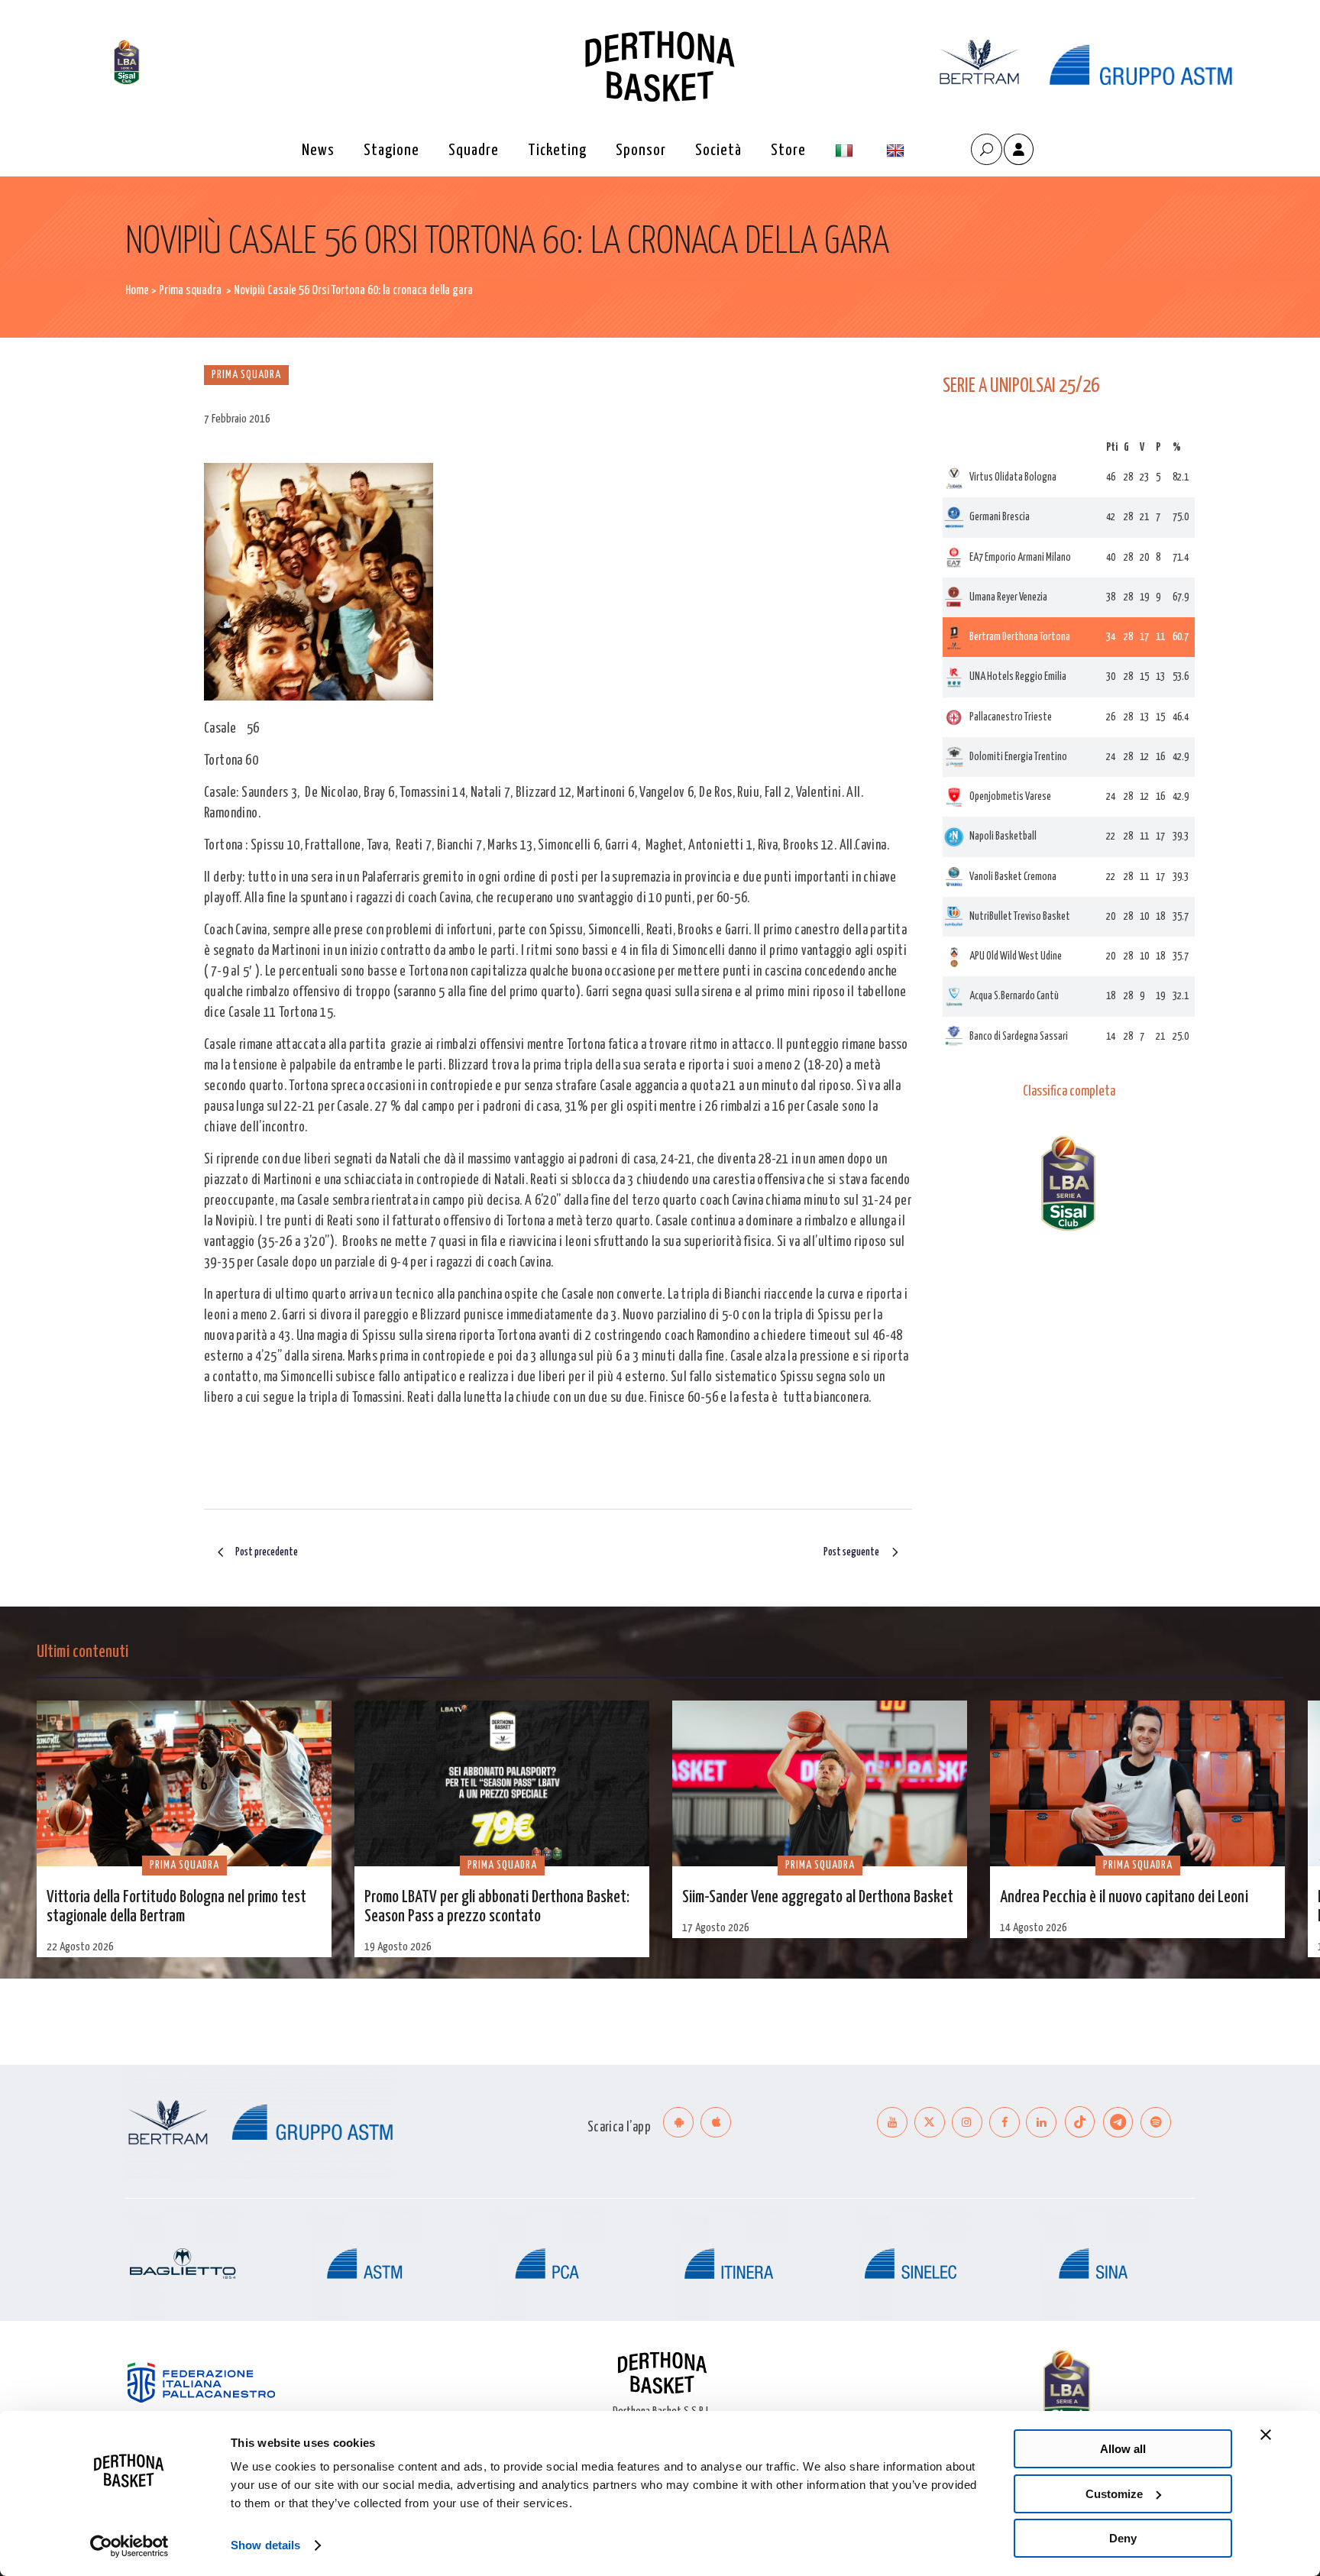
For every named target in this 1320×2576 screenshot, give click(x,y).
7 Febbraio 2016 (237, 419)
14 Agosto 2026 (1034, 1928)
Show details (265, 2545)
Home (137, 291)
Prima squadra (190, 291)
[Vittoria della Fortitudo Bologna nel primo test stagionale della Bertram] (184, 1783)
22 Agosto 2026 (80, 1947)
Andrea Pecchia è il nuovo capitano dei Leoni (1124, 1898)
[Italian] (846, 151)
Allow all (1123, 2449)
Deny (1123, 2538)
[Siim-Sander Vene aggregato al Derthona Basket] (820, 1783)
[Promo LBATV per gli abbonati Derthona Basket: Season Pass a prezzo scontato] (502, 1783)
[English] (897, 151)
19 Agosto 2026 (398, 1947)
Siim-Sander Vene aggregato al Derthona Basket (818, 1898)
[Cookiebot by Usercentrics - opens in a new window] (129, 2546)
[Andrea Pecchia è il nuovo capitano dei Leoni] (1137, 1783)
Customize (1114, 2494)
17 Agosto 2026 (716, 1928)
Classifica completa (1069, 1092)
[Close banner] (1266, 2435)
